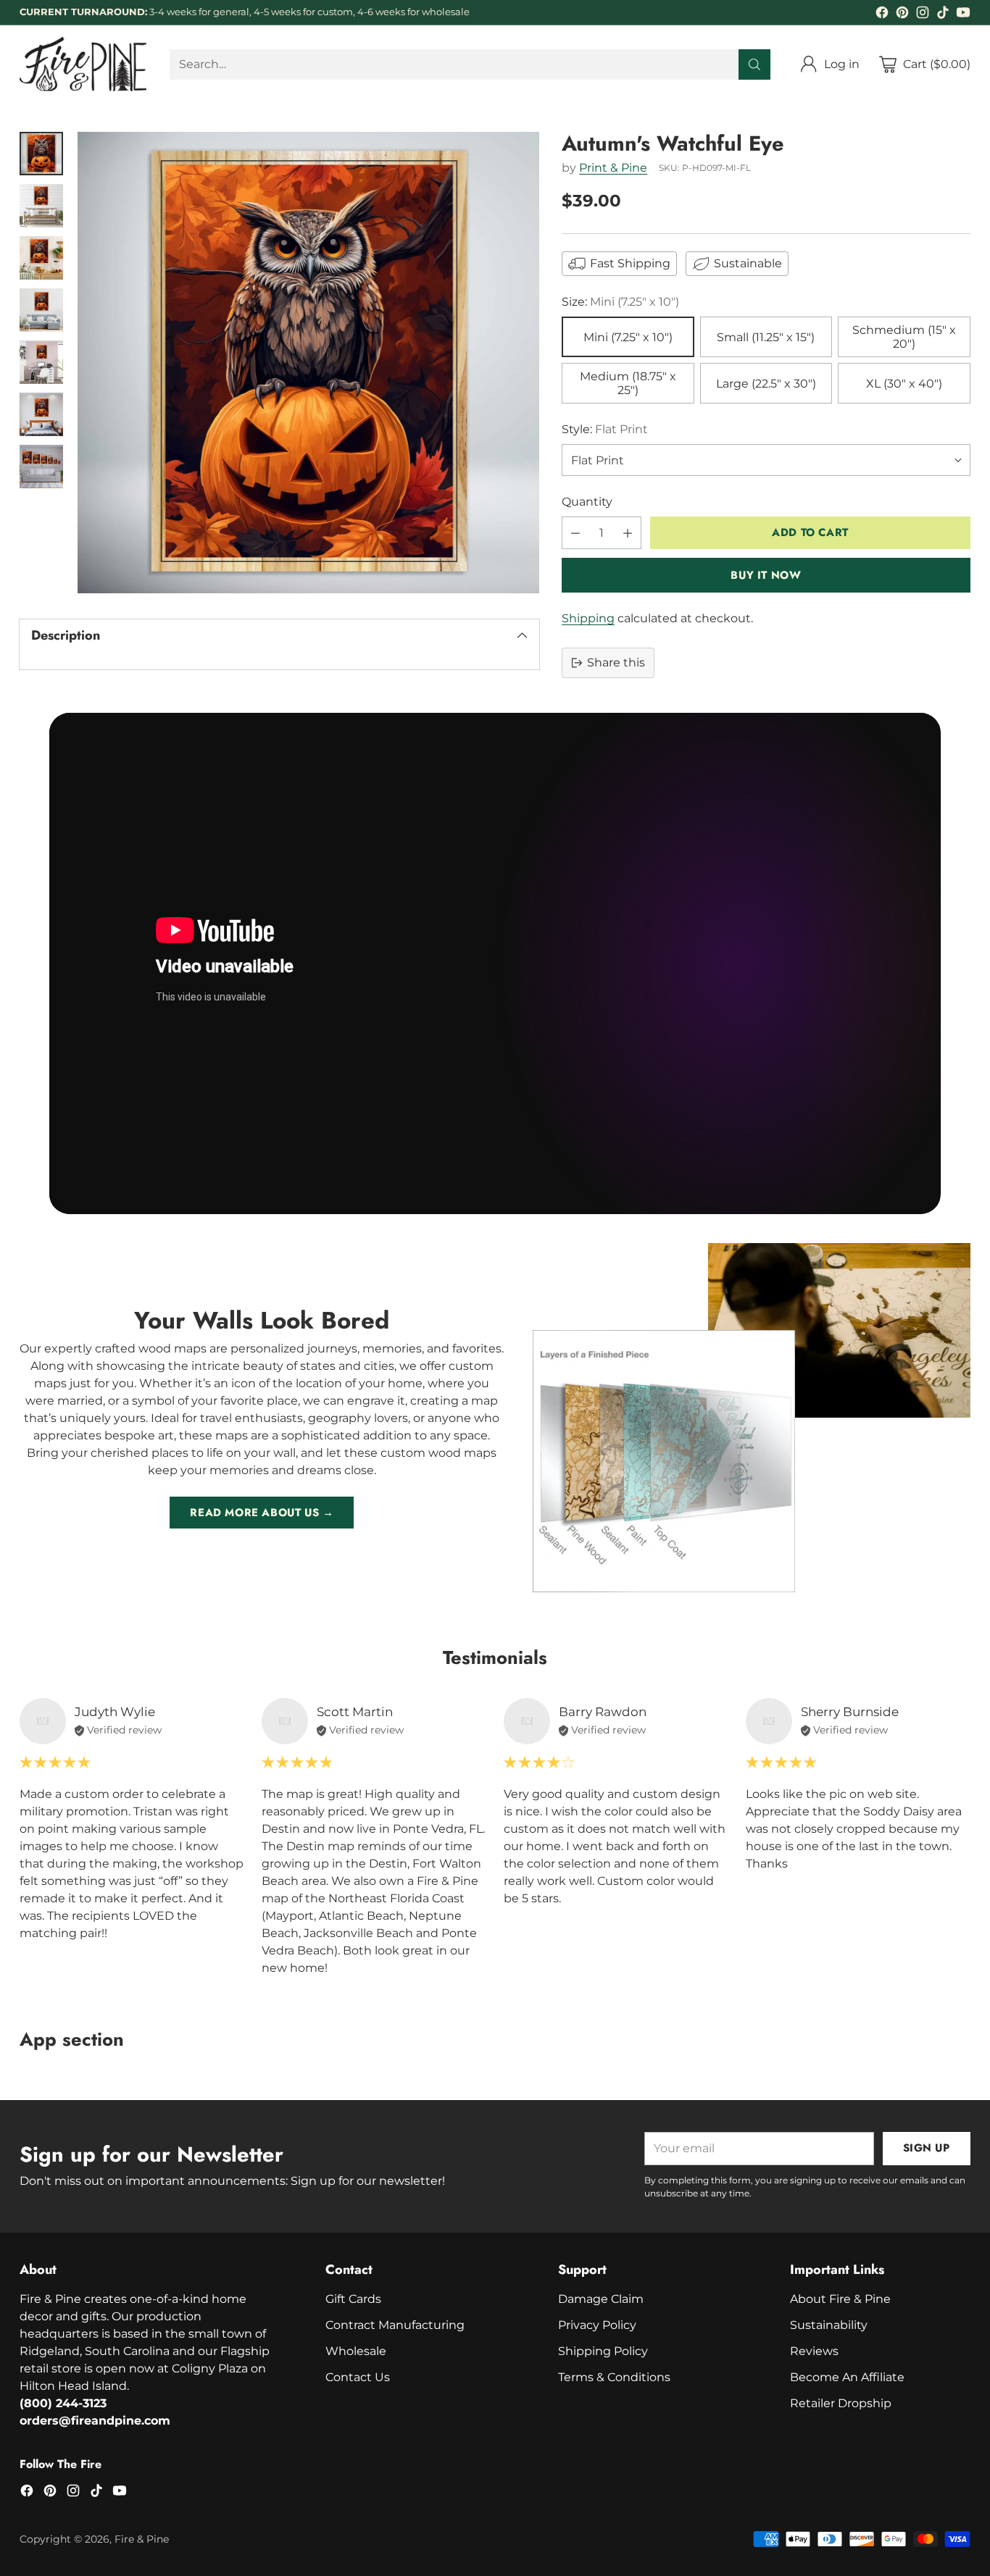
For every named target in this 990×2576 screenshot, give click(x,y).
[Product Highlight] (495, 963)
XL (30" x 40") (904, 384)
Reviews (814, 2351)
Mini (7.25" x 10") (628, 337)
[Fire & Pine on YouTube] (963, 15)
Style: (605, 429)
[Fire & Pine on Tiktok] (943, 15)
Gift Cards (353, 2299)
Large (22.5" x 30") (766, 384)
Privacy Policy (597, 2325)
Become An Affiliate (847, 2377)
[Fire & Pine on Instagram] (923, 15)
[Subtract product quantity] (575, 533)
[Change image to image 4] (41, 310)
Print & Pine (613, 167)
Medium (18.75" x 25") (628, 383)
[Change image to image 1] (41, 154)
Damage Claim (601, 2299)
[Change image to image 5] (41, 362)
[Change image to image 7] (41, 467)
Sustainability (829, 2325)
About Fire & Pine (840, 2299)
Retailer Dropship (841, 2403)
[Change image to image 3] (41, 258)
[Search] (754, 64)
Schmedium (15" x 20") (904, 337)
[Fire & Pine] (83, 64)
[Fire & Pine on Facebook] (882, 15)
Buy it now (766, 575)
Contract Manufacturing (395, 2325)
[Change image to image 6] (41, 414)
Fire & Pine (142, 2539)
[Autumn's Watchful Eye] (308, 363)
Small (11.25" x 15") (766, 337)
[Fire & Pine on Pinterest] (902, 15)
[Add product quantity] (628, 533)
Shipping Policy (603, 2351)
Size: (620, 302)
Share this (616, 662)
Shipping (588, 618)
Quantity (587, 502)
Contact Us (358, 2377)
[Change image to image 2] (41, 206)
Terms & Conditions (614, 2377)
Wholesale (356, 2351)
